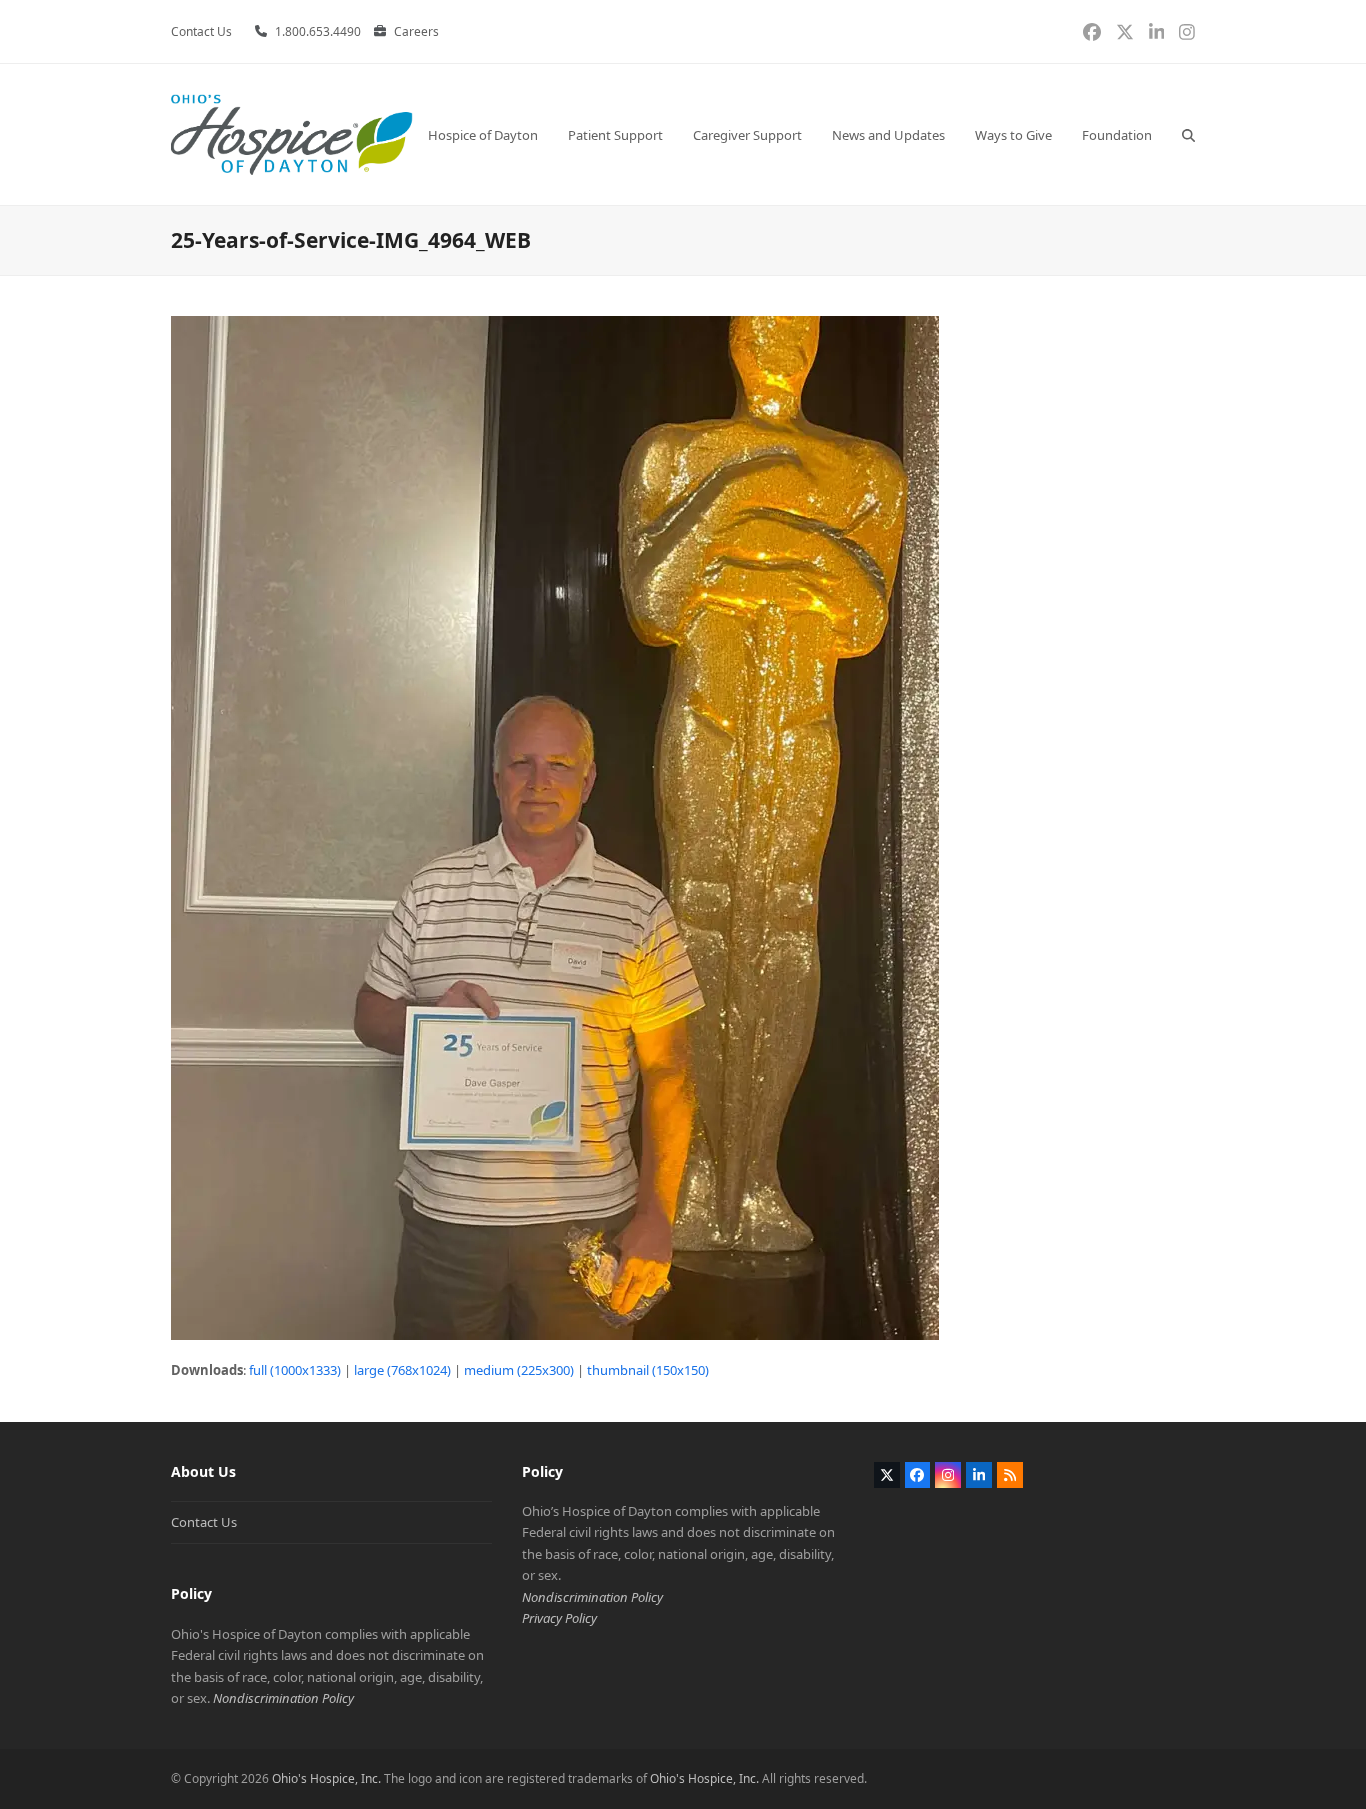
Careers (416, 31)
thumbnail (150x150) (648, 1370)
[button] (1188, 134)
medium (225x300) (519, 1370)
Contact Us (204, 1522)
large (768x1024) (402, 1370)
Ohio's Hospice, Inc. (326, 1778)
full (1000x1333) (295, 1370)
